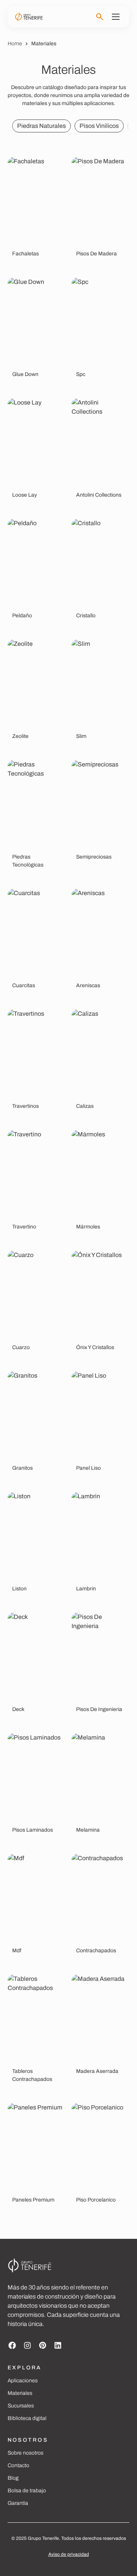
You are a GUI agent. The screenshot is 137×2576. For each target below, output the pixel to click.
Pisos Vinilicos (99, 126)
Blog (13, 2478)
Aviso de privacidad (69, 2554)
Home (15, 44)
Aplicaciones (23, 2381)
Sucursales (21, 2406)
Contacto (18, 2465)
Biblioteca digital (27, 2418)
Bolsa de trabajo (27, 2491)
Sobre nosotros (25, 2453)
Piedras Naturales (41, 126)
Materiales (20, 2393)
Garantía (18, 2503)
